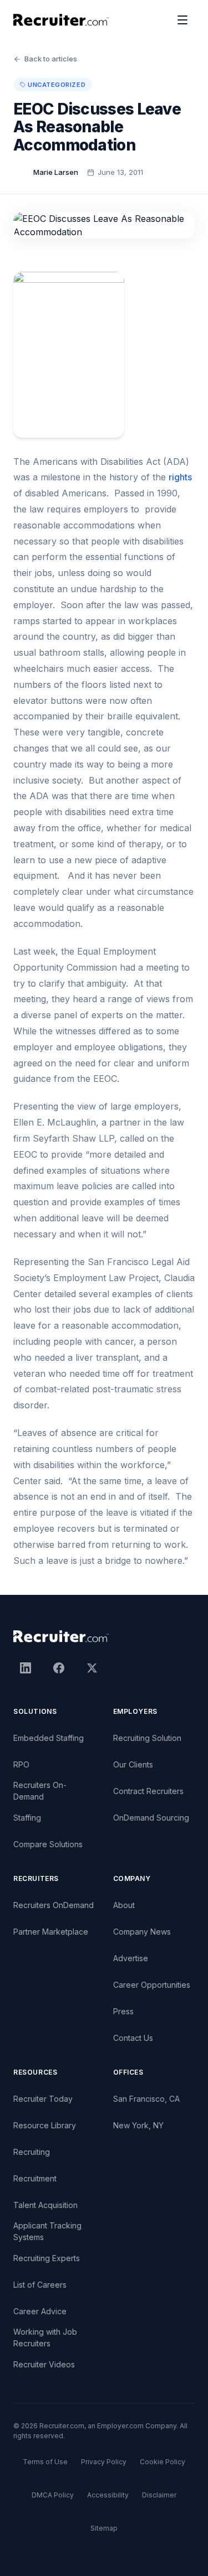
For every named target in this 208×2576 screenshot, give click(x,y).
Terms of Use (45, 2462)
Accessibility (108, 2495)
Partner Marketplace (51, 1932)
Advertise (131, 1958)
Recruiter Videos (44, 2364)
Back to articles (51, 59)
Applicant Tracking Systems (47, 2231)
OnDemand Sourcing (151, 1818)
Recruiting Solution (147, 1738)
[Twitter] (92, 1668)
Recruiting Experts (47, 2258)
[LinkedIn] (26, 1668)
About (124, 1905)
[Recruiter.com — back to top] (61, 20)
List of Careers (40, 2285)
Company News (142, 1932)
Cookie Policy (163, 2462)
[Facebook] (59, 1668)
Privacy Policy (104, 2462)
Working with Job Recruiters (45, 2337)
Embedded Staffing (49, 1738)
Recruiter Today (43, 2099)
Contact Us (133, 2038)
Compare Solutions (48, 1844)
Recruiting (32, 2152)
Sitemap (104, 2528)
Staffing (27, 1818)
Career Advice (40, 2311)
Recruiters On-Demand (40, 1791)
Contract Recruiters (148, 1791)
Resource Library (45, 2125)
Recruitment (35, 2178)
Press (123, 2011)
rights (180, 477)
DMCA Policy (53, 2495)
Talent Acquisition (45, 2205)
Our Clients (133, 1764)
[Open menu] (182, 20)
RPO (21, 1764)
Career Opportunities (152, 1985)
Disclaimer (159, 2495)
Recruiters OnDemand (54, 1905)
